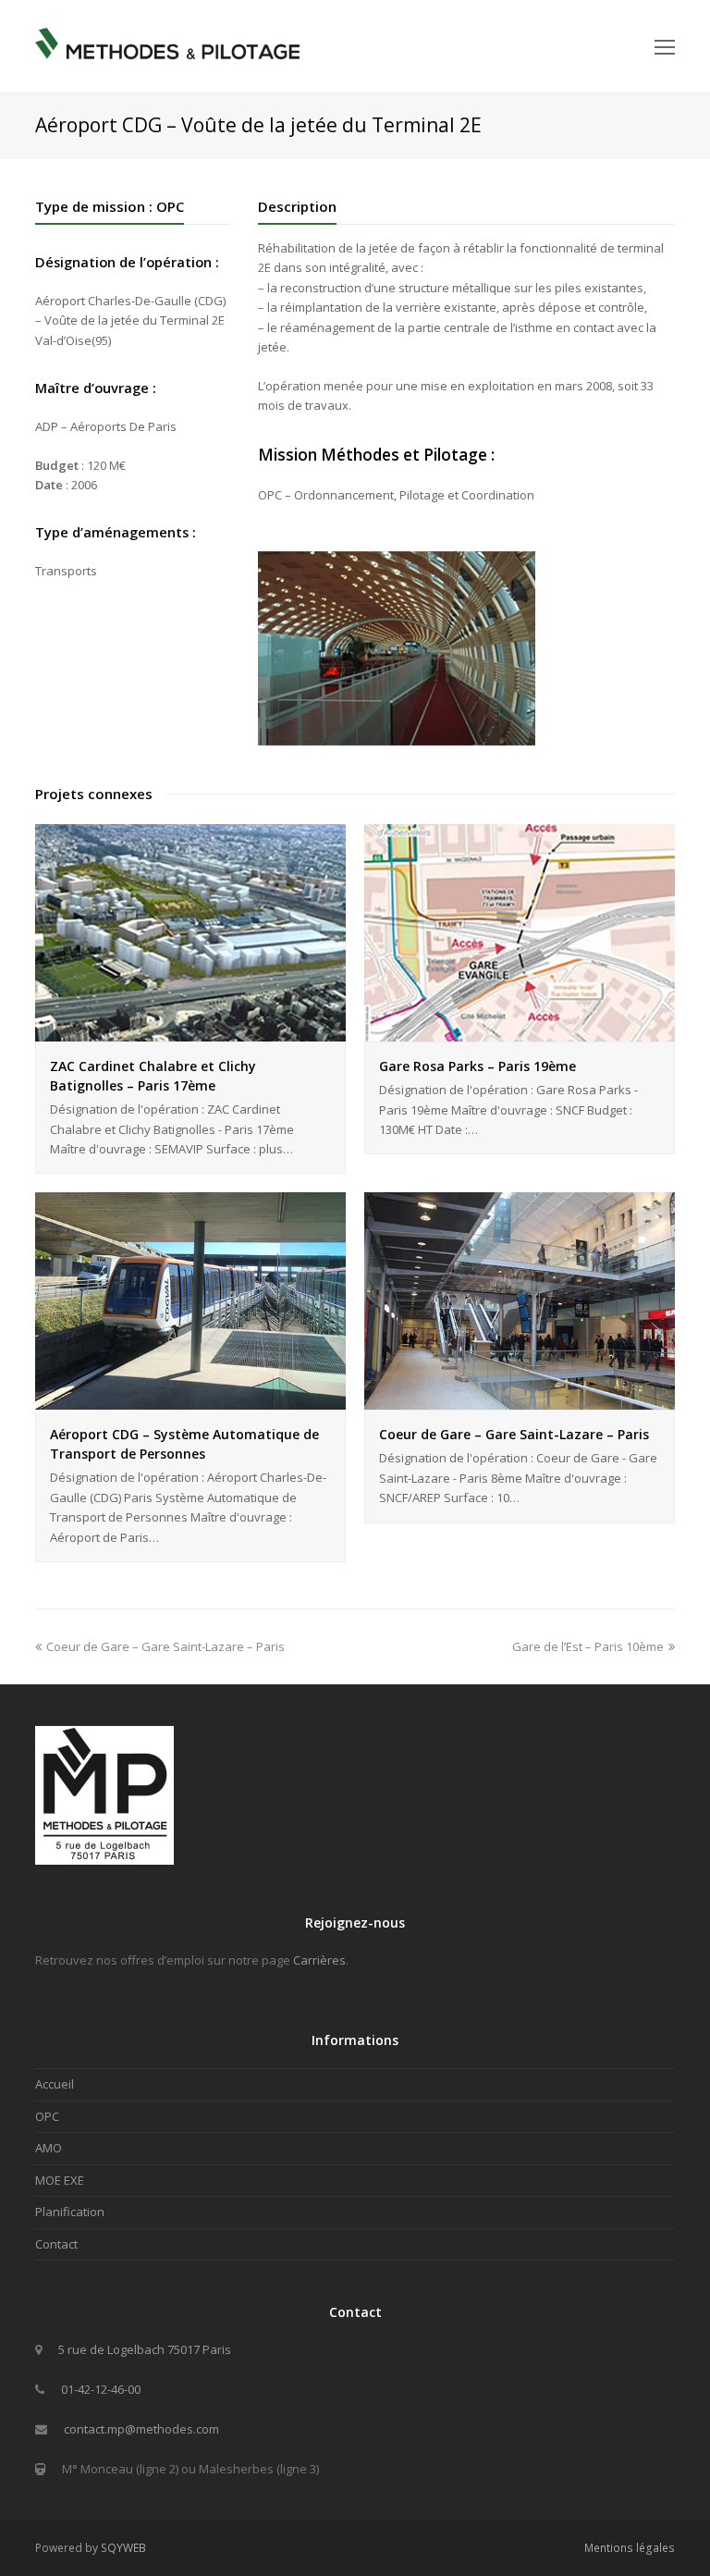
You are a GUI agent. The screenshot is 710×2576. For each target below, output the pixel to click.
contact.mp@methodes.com (141, 2429)
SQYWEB (123, 2548)
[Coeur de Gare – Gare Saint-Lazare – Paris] (520, 1399)
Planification (70, 2212)
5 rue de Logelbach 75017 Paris (145, 2349)
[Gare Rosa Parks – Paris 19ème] (520, 1031)
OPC (47, 2116)
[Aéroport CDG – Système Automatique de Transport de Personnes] (190, 1399)
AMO (49, 2148)
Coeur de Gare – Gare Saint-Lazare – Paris (514, 1434)
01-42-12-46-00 (101, 2389)
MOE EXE (60, 2180)
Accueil (55, 2084)
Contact (56, 2244)
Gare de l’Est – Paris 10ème (588, 1646)
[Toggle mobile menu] (665, 46)
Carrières (319, 1960)
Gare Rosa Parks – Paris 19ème (477, 1066)
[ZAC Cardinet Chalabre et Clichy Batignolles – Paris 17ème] (190, 1031)
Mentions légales (630, 2548)
